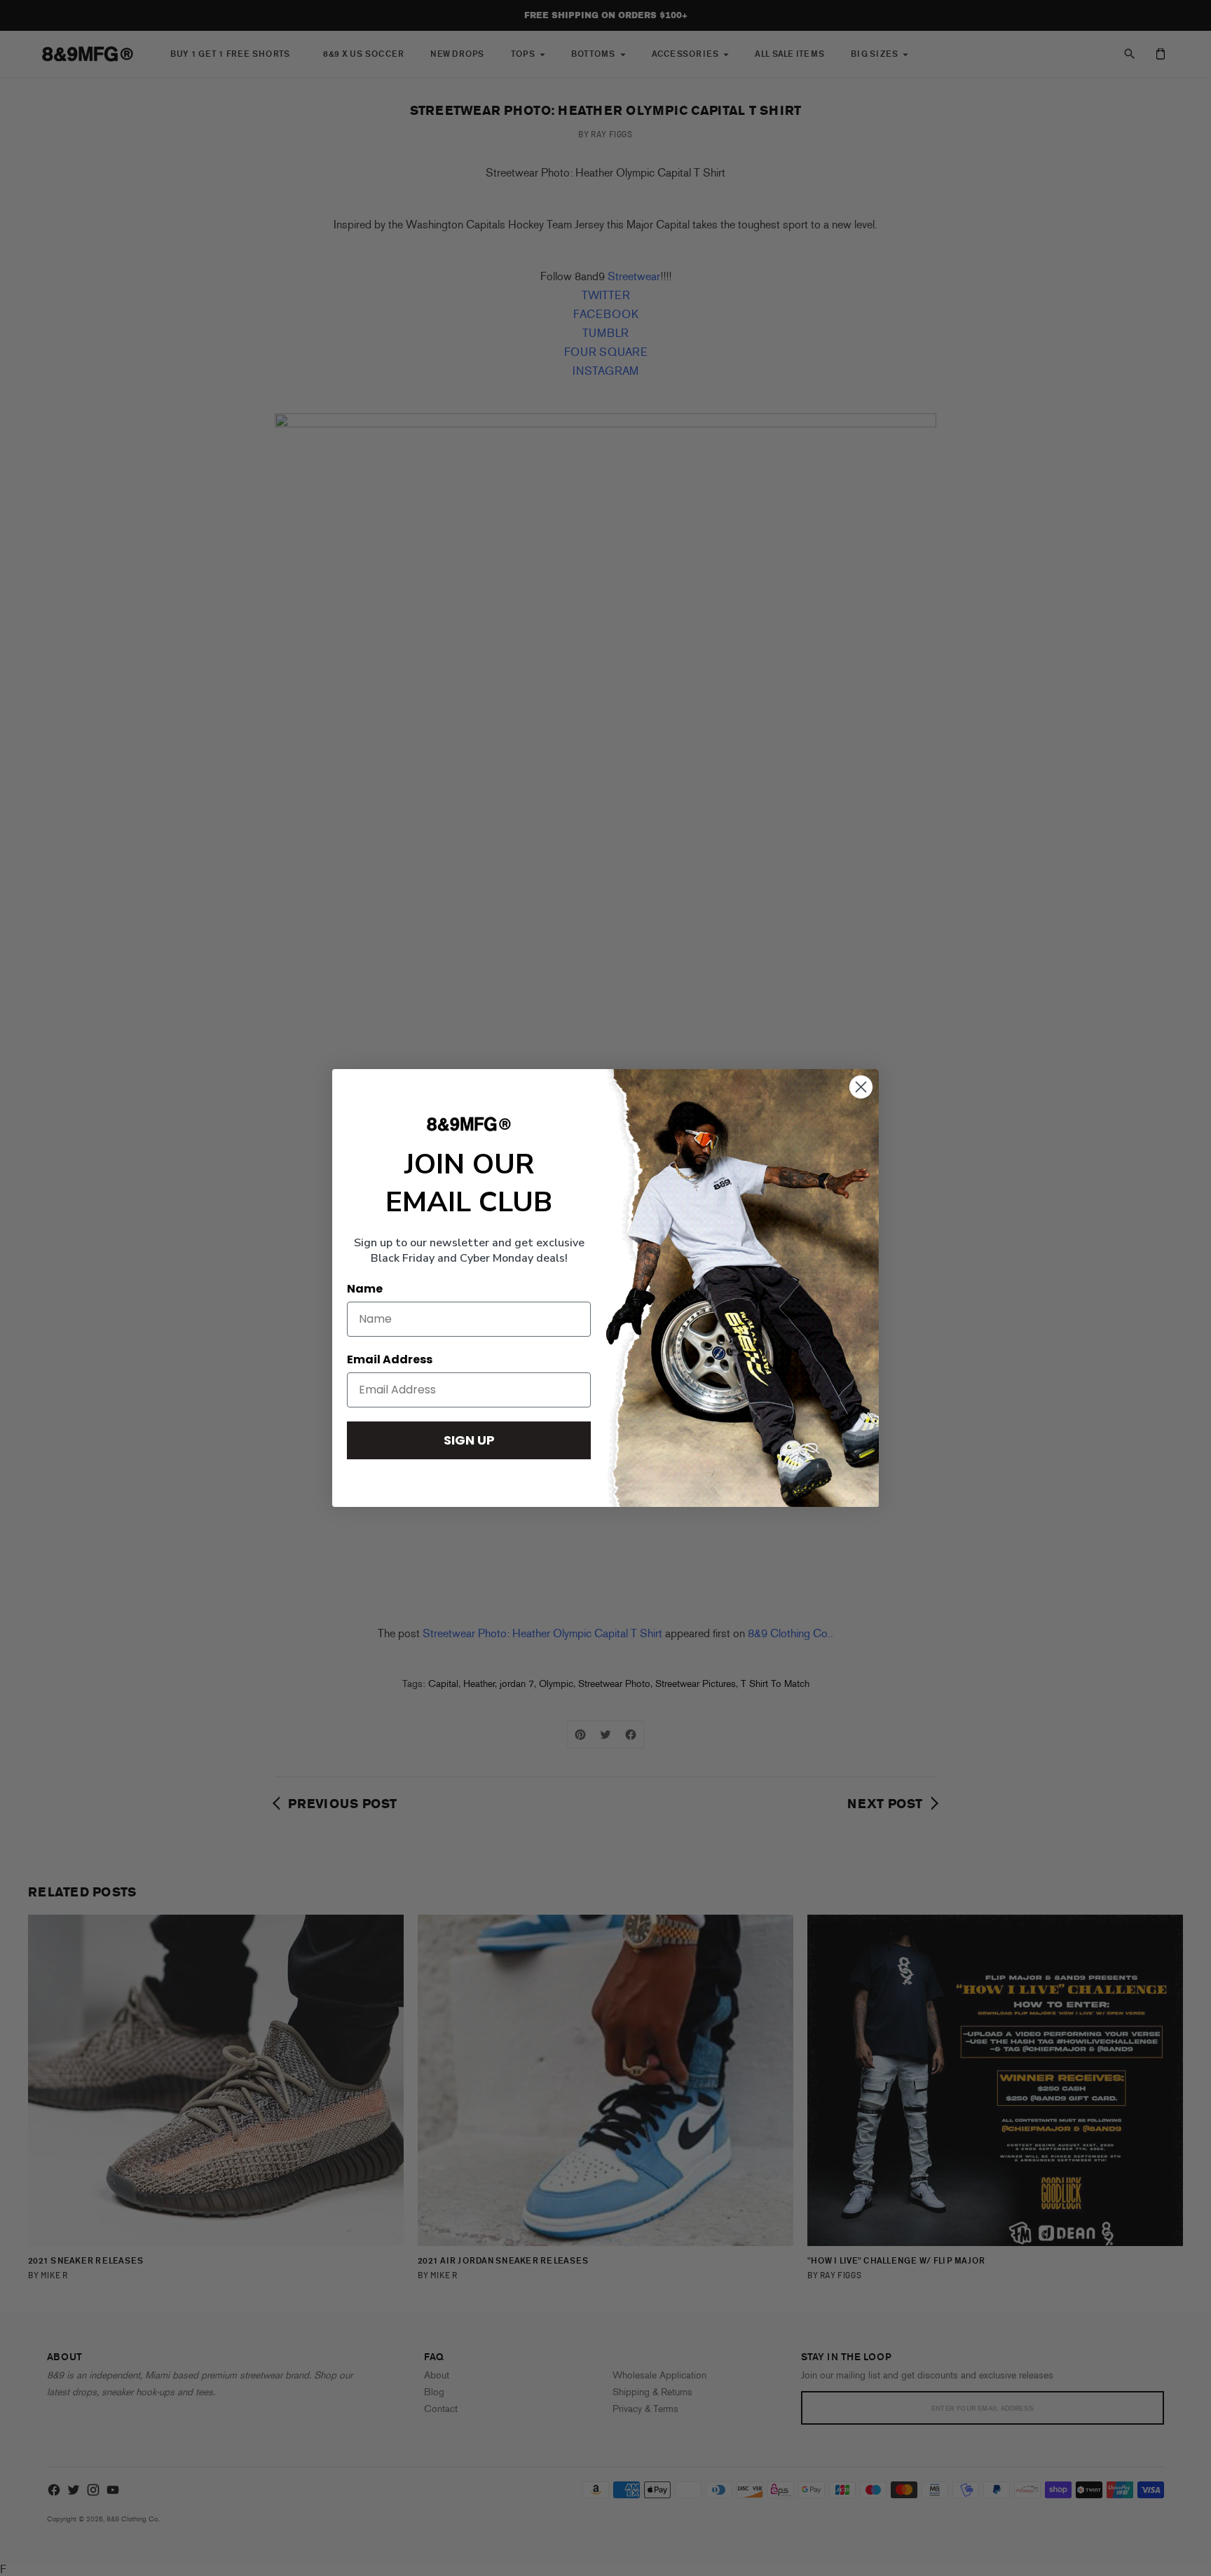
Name (365, 1289)
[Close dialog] (861, 1087)
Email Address (390, 1359)
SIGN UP (469, 1440)
